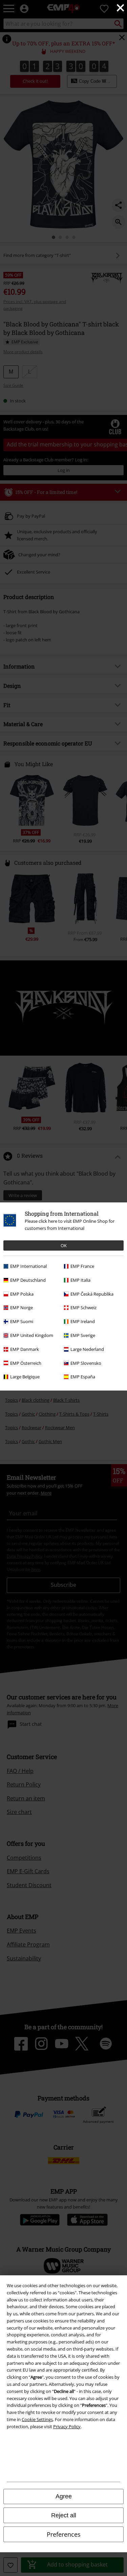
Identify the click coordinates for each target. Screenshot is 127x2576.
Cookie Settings (37, 2419)
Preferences (64, 2534)
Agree (64, 2496)
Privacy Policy (67, 2427)
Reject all (64, 2515)
